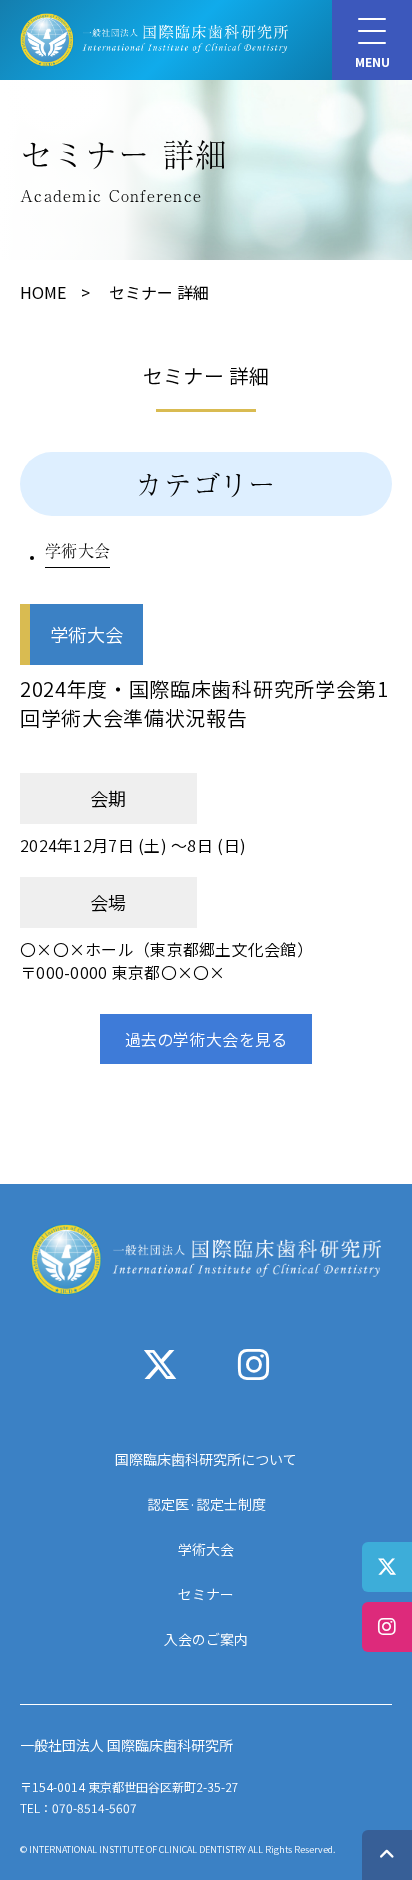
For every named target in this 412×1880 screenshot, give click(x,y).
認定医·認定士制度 (206, 1504)
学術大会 (77, 550)
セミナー (206, 1594)
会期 (108, 798)
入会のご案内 (206, 1639)
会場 (108, 902)
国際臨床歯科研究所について (206, 1459)
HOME (43, 292)
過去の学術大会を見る (206, 1039)
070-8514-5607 (94, 1807)
